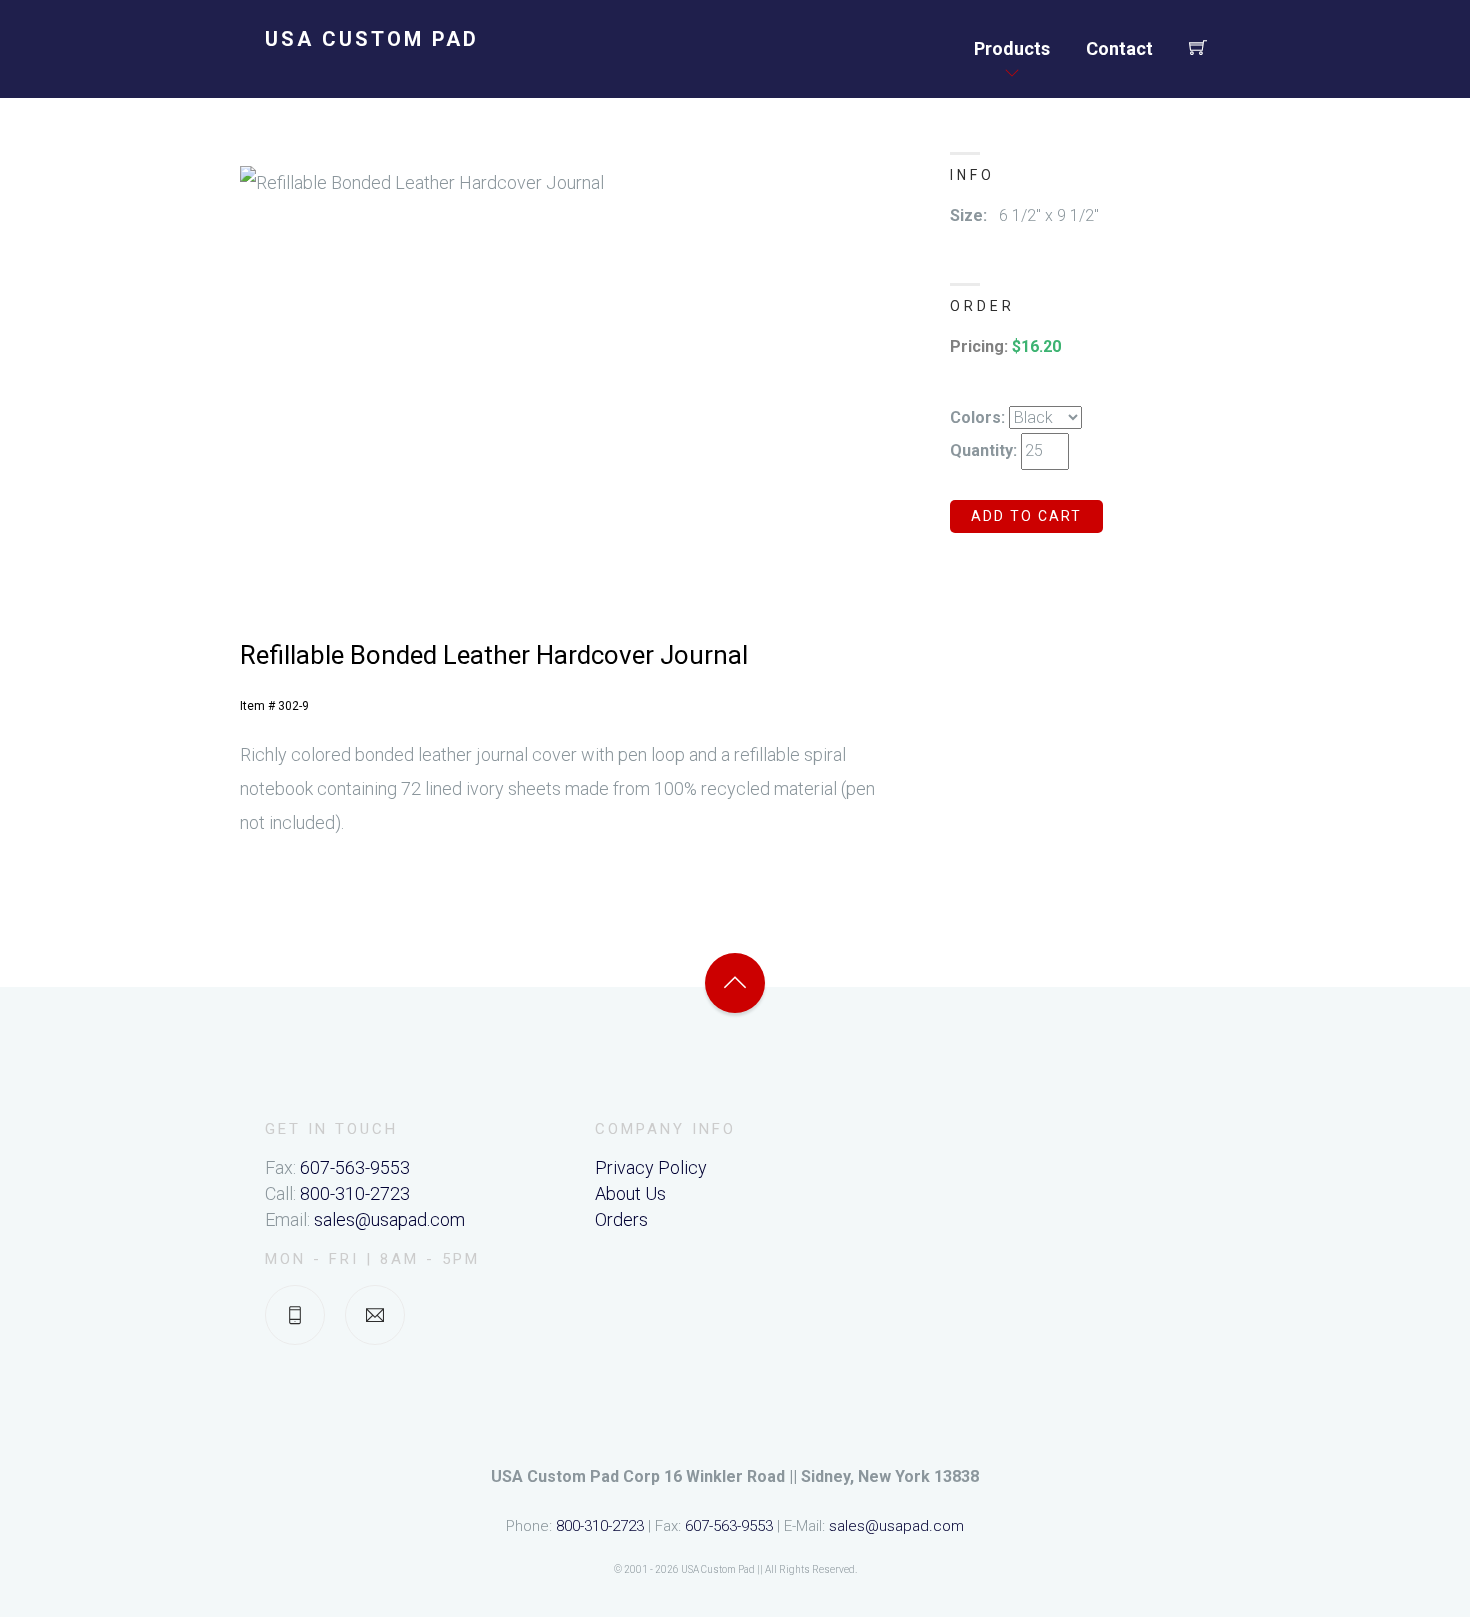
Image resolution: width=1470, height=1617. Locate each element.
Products (1012, 48)
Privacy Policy (651, 1167)
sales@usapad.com (389, 1219)
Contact (1119, 48)
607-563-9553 (355, 1167)
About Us (630, 1193)
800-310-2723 (355, 1193)
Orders (621, 1219)
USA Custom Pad (372, 39)
